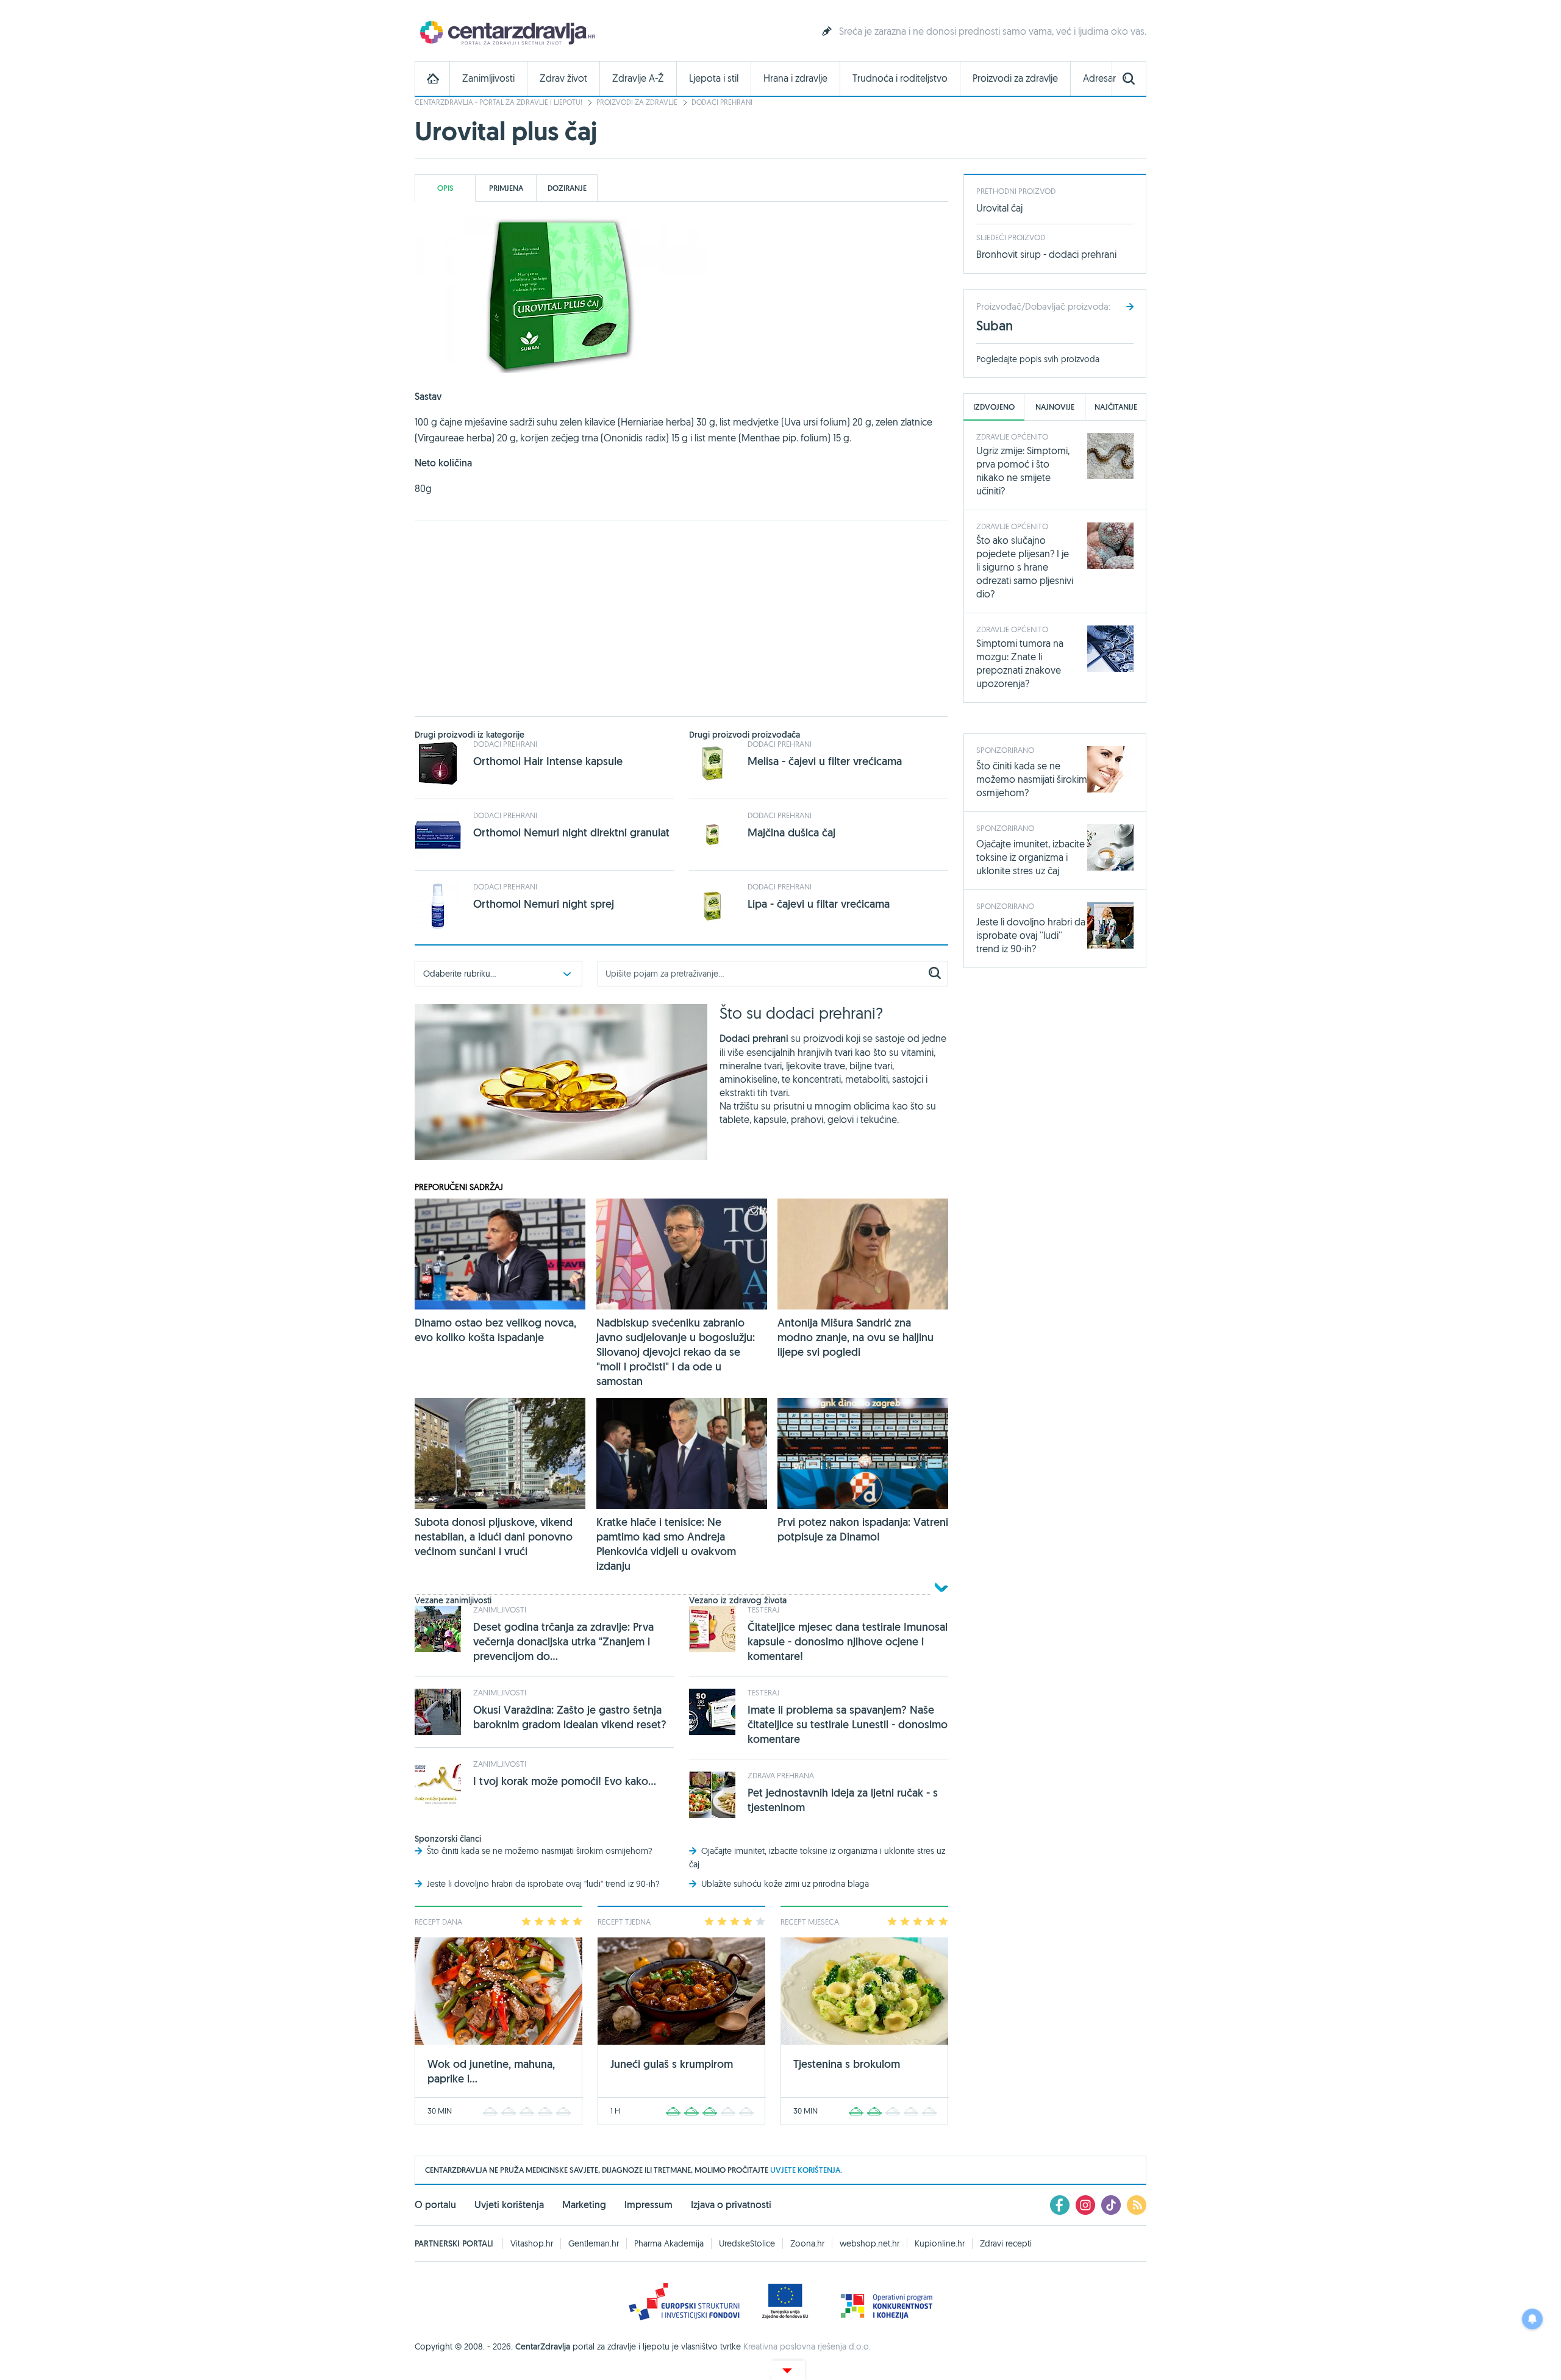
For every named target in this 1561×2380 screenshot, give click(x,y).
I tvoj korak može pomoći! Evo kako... (565, 1781)
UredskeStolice (747, 2243)
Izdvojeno (994, 407)
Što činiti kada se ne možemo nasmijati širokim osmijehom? (540, 1851)
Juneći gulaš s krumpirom (672, 2064)
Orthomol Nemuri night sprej (544, 904)
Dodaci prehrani (722, 102)
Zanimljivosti (488, 78)
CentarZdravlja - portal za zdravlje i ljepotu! (498, 102)
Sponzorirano (1005, 750)
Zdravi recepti (1006, 2243)
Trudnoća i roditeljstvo (900, 78)
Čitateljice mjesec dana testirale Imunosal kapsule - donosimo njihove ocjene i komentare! (848, 1641)
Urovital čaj (999, 208)
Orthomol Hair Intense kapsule (548, 761)
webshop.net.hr (870, 2243)
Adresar (1099, 78)
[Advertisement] (681, 619)
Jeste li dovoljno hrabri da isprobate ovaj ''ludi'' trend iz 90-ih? (543, 1884)
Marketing (584, 2205)
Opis (445, 188)
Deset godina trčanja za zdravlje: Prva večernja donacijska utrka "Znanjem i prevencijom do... (563, 1641)
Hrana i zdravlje (795, 78)
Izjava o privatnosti (731, 2205)
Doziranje (567, 188)
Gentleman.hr (594, 2243)
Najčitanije (1116, 407)
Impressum (648, 2205)
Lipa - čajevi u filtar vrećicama (819, 904)
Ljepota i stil (714, 78)
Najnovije (1055, 407)
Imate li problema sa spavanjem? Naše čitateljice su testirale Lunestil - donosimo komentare (848, 1724)
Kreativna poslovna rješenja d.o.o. (807, 2346)
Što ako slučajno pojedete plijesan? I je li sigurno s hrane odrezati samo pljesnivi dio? (1025, 567)
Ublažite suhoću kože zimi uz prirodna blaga (785, 1884)
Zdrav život (563, 78)
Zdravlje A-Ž (638, 78)
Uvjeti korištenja (509, 2205)
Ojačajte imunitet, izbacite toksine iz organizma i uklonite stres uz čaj (1031, 857)
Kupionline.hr (940, 2243)
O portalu (435, 2205)
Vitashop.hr (532, 2243)
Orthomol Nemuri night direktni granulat (571, 832)
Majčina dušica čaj (791, 832)
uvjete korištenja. (806, 2170)
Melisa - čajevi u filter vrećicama (825, 761)
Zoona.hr (807, 2243)
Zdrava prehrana (781, 1775)
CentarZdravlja (506, 32)
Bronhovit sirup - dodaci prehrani (1046, 254)
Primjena (506, 188)
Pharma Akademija (669, 2243)
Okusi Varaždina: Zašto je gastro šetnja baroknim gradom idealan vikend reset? (570, 1717)
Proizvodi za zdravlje (1015, 78)
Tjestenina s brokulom (847, 2064)
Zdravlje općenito (1012, 436)
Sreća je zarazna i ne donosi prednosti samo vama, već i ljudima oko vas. (993, 31)
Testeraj (763, 1609)
